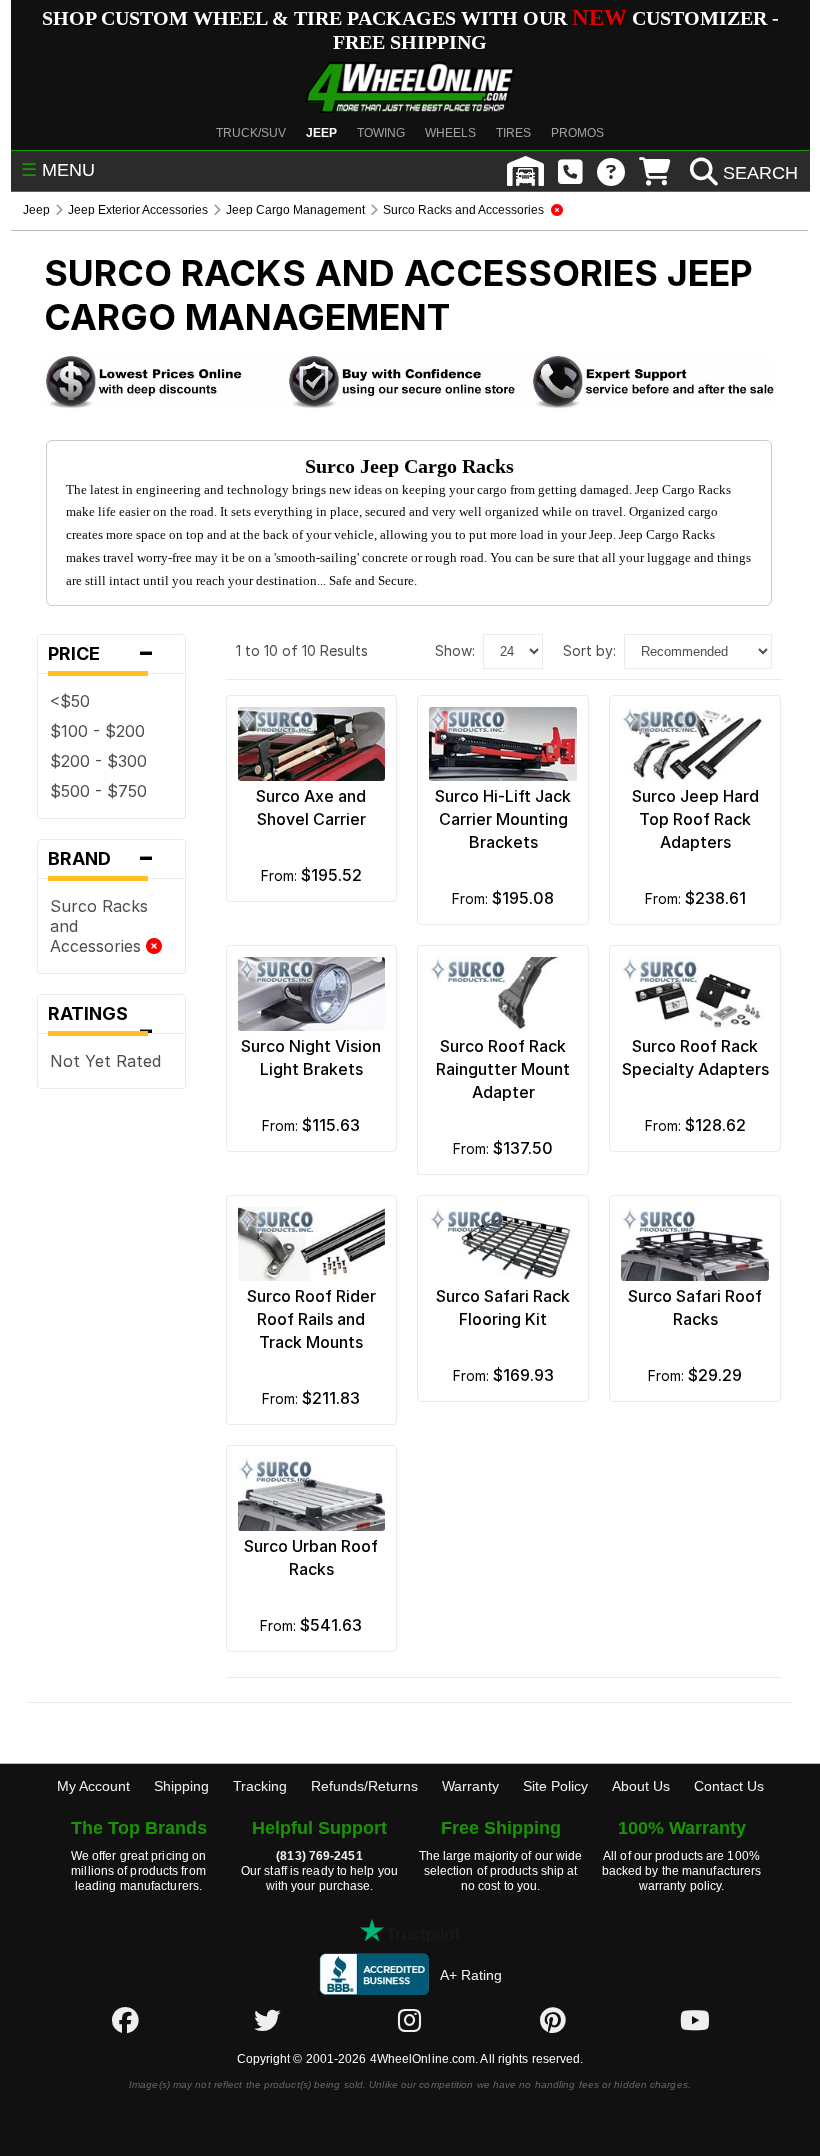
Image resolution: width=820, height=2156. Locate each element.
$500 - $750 (98, 791)
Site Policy (555, 1786)
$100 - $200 (97, 731)
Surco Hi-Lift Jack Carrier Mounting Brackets (503, 819)
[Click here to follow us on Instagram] (410, 2020)
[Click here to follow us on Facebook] (125, 2020)
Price (101, 654)
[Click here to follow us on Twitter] (267, 2020)
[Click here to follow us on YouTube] (695, 2020)
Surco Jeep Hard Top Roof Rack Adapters (695, 819)
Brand (101, 859)
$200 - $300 (98, 761)
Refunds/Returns (364, 1786)
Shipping (181, 1786)
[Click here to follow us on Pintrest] (553, 2020)
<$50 (70, 701)
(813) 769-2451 (319, 1856)
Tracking (260, 1786)
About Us (641, 1786)
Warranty (470, 1786)
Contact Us (729, 1786)
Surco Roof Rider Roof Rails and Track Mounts (311, 1319)
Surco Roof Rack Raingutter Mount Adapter (503, 1069)
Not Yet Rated (105, 1061)
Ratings (101, 1018)
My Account (93, 1786)
